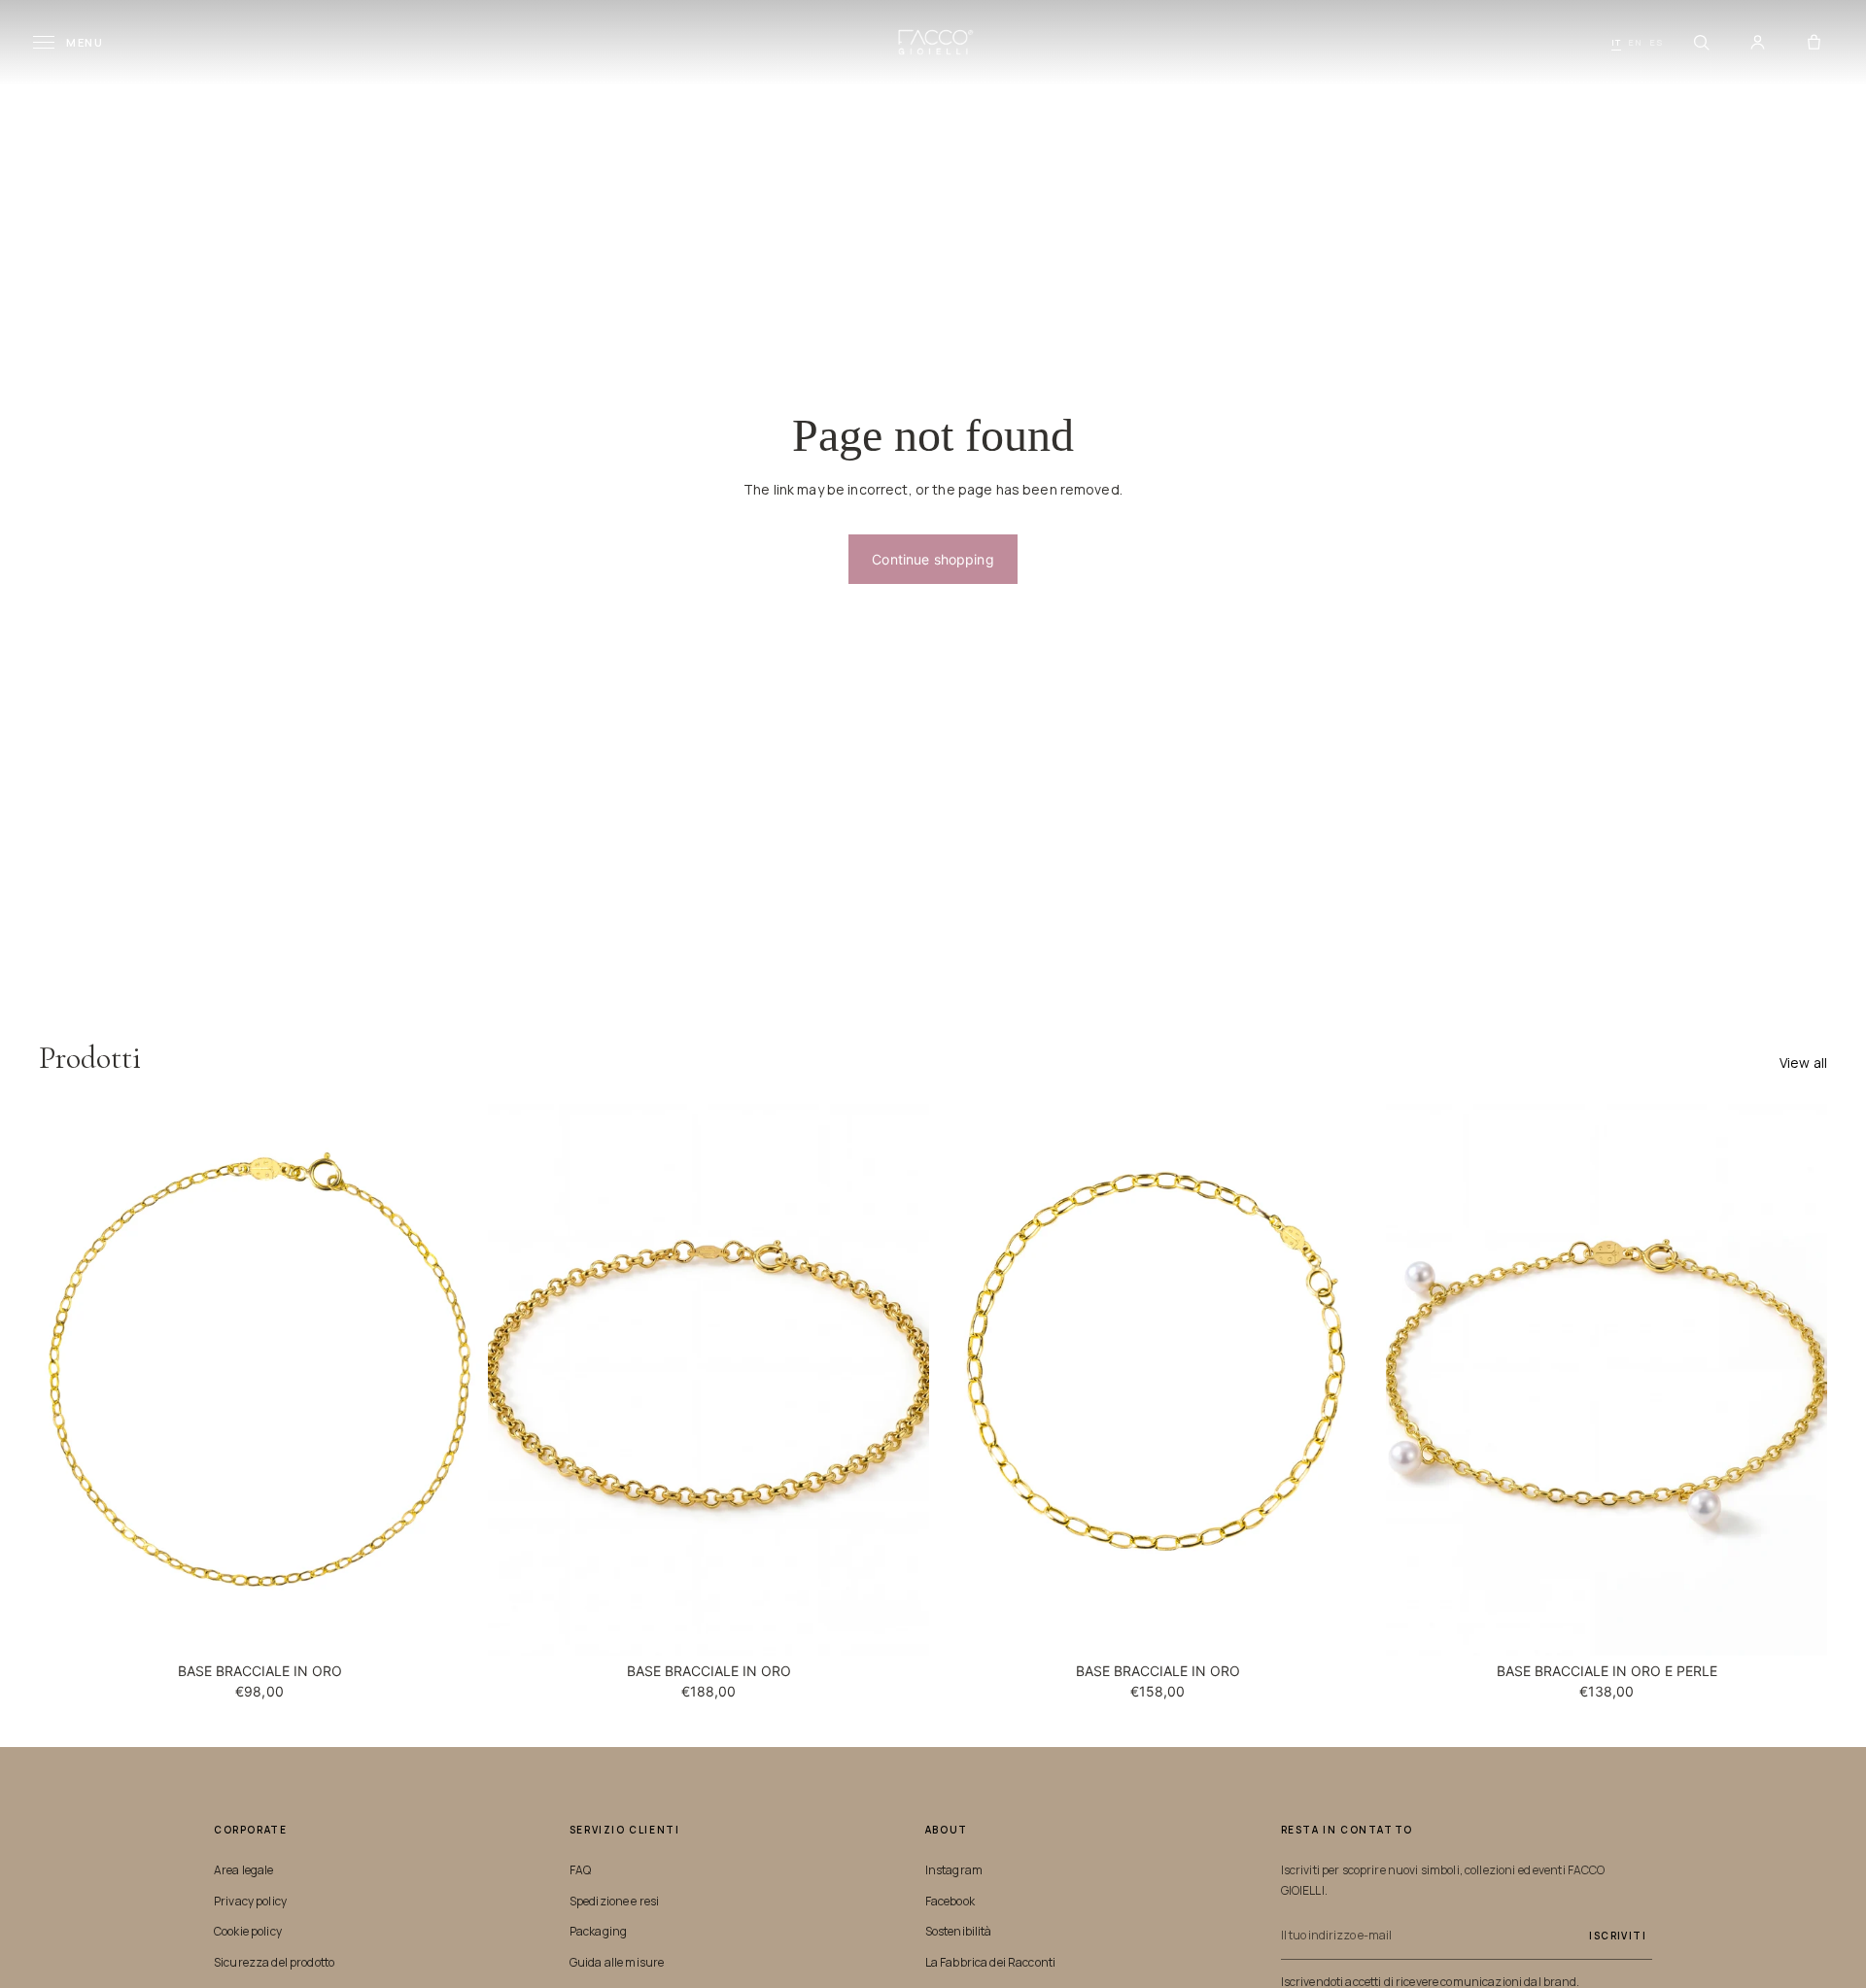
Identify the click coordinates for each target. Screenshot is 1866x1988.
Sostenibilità (959, 1931)
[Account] (1757, 43)
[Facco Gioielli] (933, 42)
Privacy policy (250, 1901)
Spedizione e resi (614, 1901)
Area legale (244, 1870)
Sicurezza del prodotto (274, 1962)
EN (1635, 42)
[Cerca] (1701, 43)
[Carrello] (1814, 43)
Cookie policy (248, 1931)
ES (1657, 42)
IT (1616, 42)
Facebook (950, 1901)
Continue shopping (933, 559)
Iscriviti (1618, 1936)
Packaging (598, 1931)
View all (1803, 1063)
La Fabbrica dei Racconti (990, 1962)
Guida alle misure (617, 1962)
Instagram (954, 1870)
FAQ (580, 1870)
